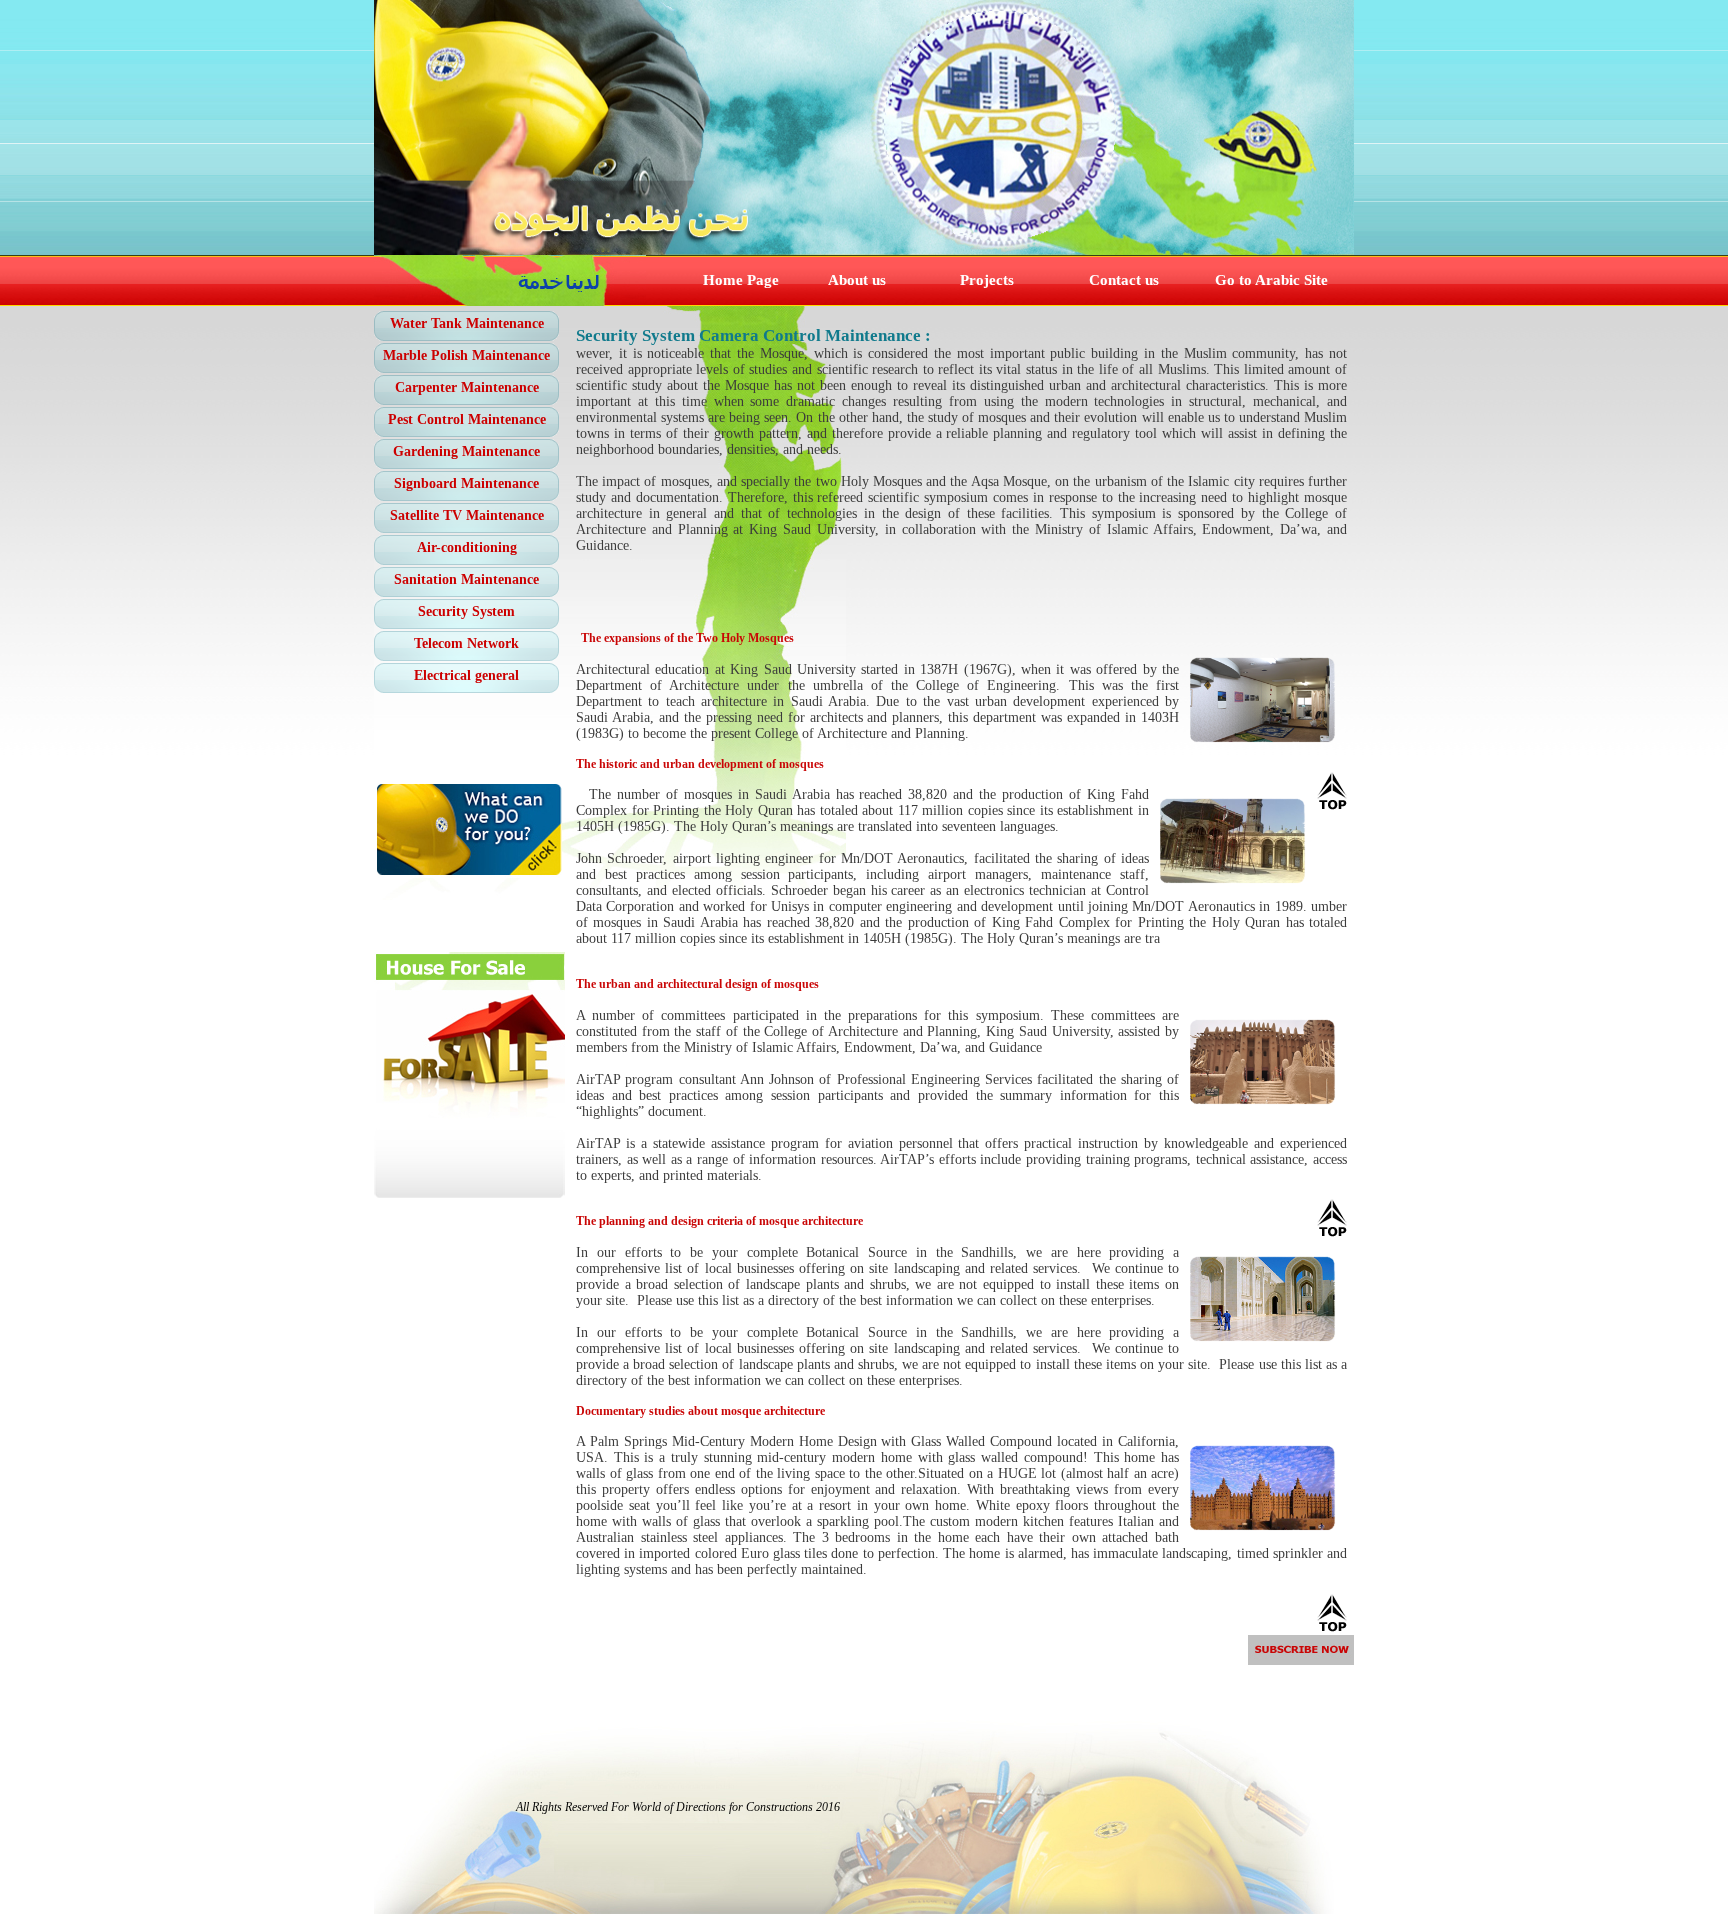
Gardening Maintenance (466, 451)
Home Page (741, 280)
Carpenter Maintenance (467, 387)
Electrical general (466, 675)
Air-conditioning (467, 547)
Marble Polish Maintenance (466, 355)
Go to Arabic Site (1271, 280)
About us (857, 280)
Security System (466, 611)
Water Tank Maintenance (467, 323)
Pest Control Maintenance (467, 419)
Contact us (1124, 280)
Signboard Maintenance (466, 483)
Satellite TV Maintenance (467, 515)
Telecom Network (466, 643)
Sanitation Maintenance (466, 579)
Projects (987, 280)
